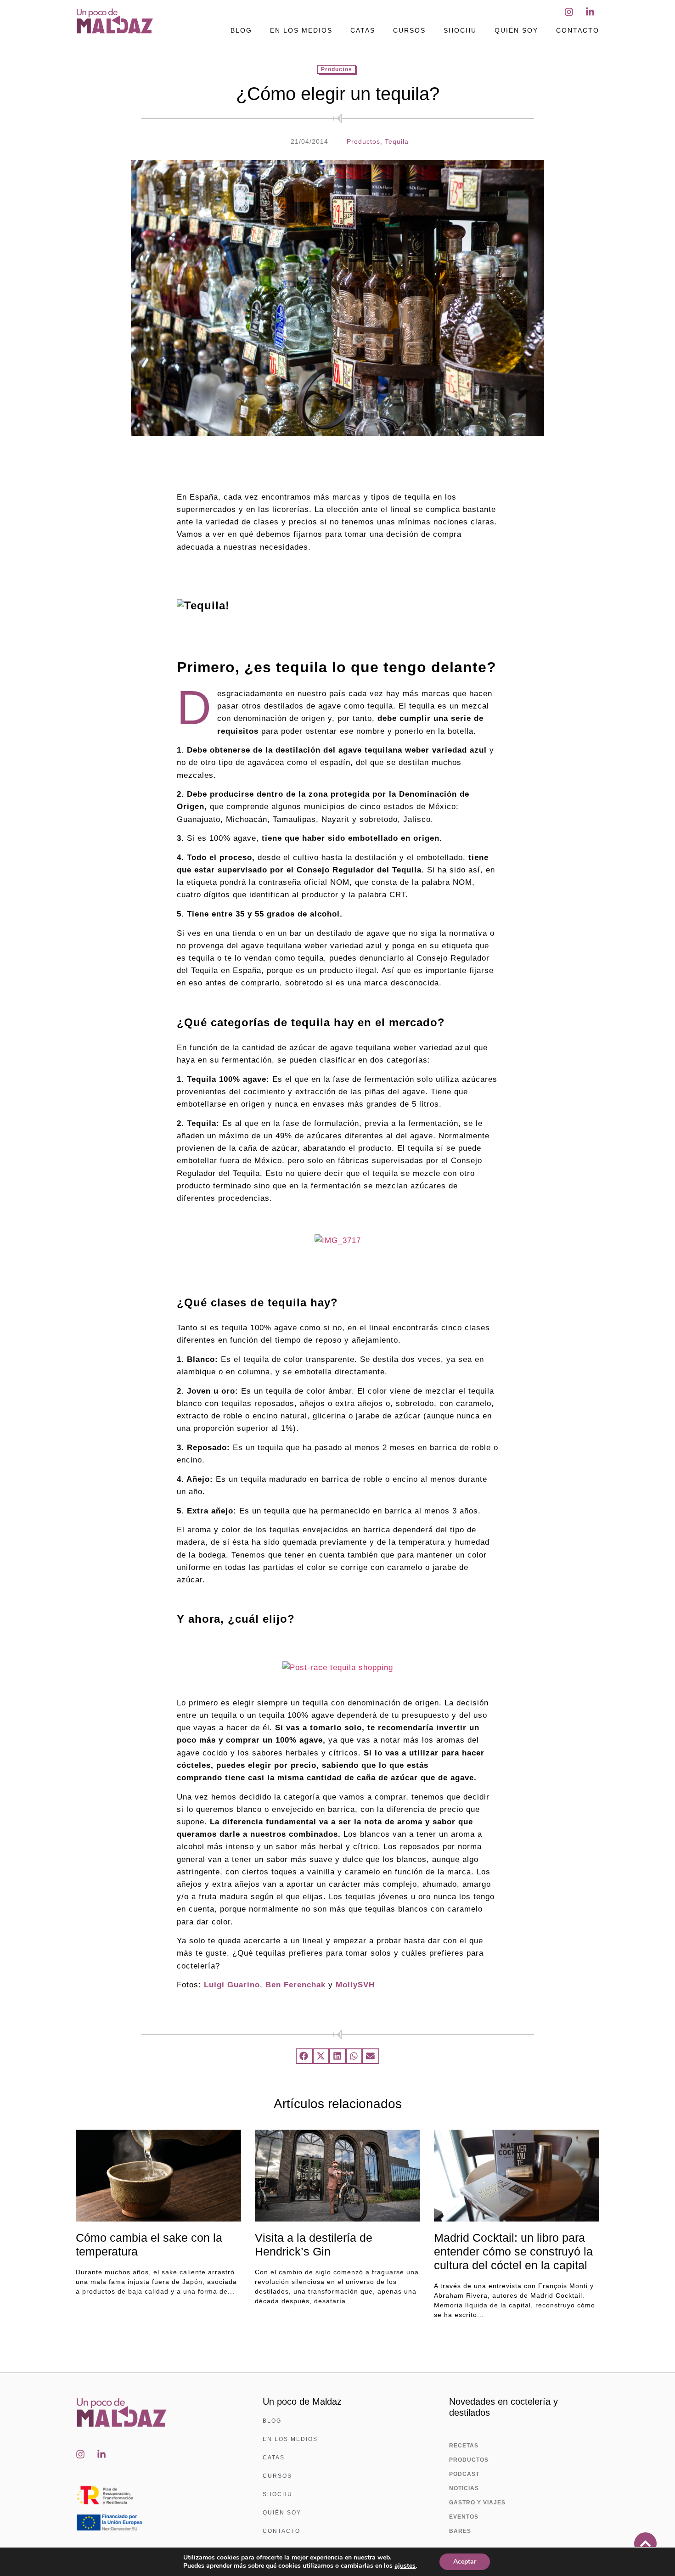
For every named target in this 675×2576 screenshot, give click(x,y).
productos (363, 141)
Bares (460, 2531)
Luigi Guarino (232, 1985)
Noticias (464, 2488)
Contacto (578, 30)
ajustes (405, 2566)
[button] (304, 2056)
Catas (363, 30)
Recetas (464, 2446)
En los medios (301, 30)
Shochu (460, 30)
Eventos (464, 2517)
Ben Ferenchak (295, 1985)
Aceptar (465, 2562)
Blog (241, 30)
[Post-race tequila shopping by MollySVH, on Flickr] (338, 1668)
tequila (397, 141)
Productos (337, 69)
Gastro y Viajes (477, 2503)
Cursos (409, 30)
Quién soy (516, 30)
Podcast (464, 2474)
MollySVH (355, 1985)
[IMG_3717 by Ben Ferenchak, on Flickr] (338, 1240)
